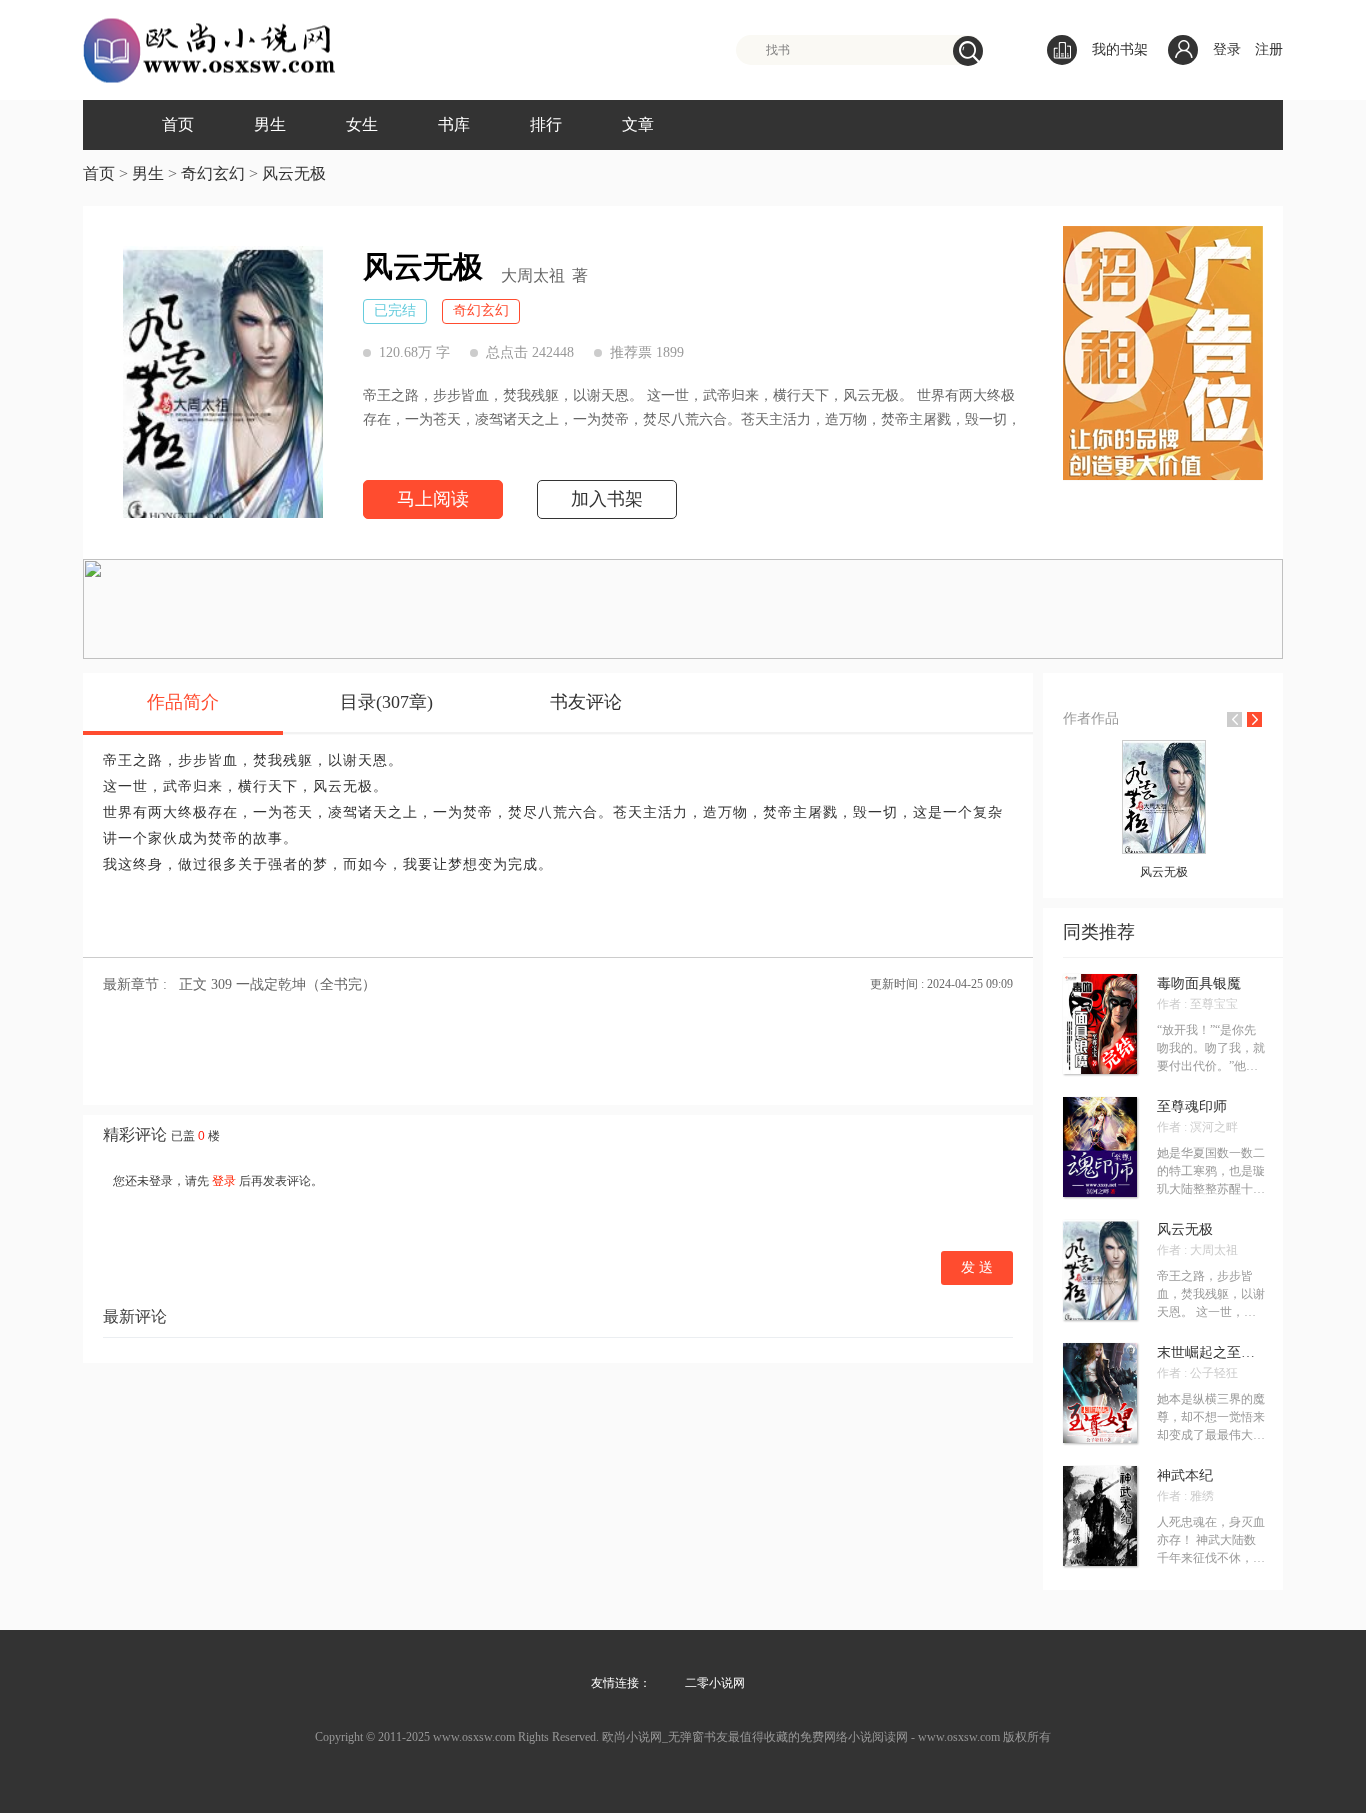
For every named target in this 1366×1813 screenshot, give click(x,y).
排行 (546, 124)
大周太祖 (533, 276)
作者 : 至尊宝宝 (1197, 1004)
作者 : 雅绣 (1185, 1496)
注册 (1269, 49)
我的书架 (1120, 49)
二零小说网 (715, 1683)
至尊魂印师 (1192, 1107)
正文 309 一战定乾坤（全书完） (277, 984)
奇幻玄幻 (213, 173)
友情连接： (621, 1683)
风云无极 (294, 173)
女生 (362, 124)
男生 (270, 124)
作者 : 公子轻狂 (1197, 1373)
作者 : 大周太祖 (1197, 1250)
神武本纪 (1185, 1476)
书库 (454, 124)
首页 (178, 124)
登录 (1227, 49)
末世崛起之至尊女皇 (1211, 1353)
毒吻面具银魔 (1199, 984)
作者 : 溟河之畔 (1197, 1127)
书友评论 (586, 702)
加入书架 (607, 499)
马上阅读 (433, 499)
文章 (638, 124)
